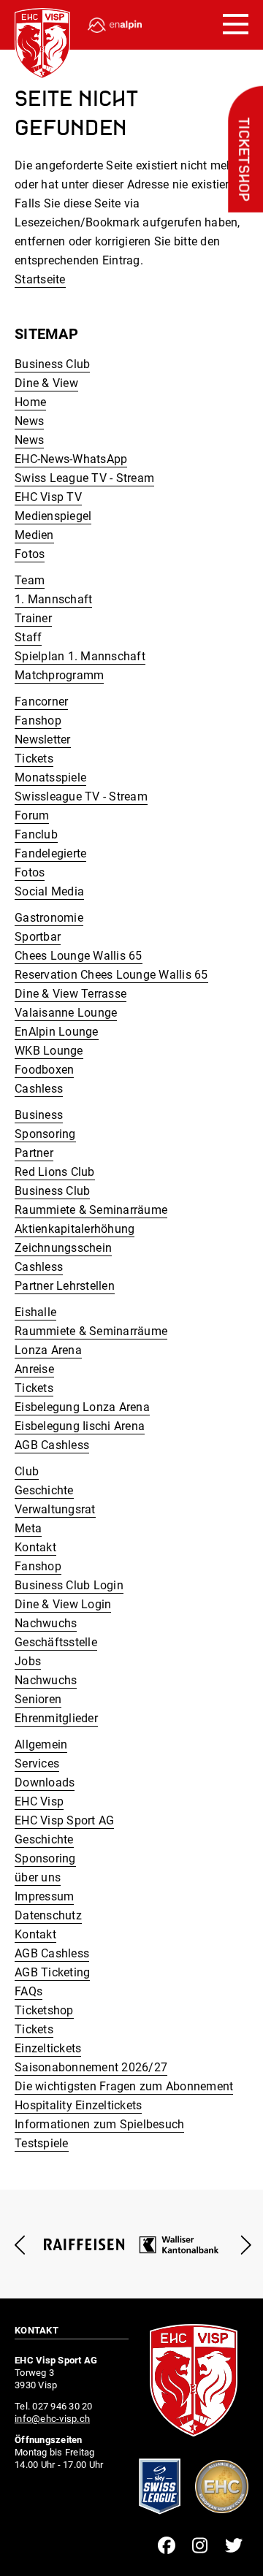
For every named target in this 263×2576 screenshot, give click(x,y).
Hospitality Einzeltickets (78, 2105)
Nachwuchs (46, 1623)
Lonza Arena (48, 1350)
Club (27, 1471)
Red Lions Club (55, 1172)
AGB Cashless (52, 1445)
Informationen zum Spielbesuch (99, 2124)
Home (30, 402)
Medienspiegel (53, 516)
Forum (32, 815)
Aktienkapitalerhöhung (75, 1229)
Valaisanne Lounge (66, 1013)
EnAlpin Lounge (57, 1032)
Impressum (44, 1896)
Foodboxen (44, 1070)
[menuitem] (131, 364)
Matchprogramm (59, 675)
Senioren (38, 1699)
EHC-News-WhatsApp (71, 459)
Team (30, 580)
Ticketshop (243, 160)
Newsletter (43, 739)
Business (39, 1115)
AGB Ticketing (52, 1972)
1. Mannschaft (53, 599)
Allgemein (41, 1744)
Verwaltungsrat (55, 1509)
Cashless (39, 1089)
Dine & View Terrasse (70, 994)
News (29, 421)
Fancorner (41, 702)
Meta (28, 1528)
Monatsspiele (50, 777)
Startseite (40, 279)
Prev (20, 2245)
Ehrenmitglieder (56, 1718)
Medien (34, 535)
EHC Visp (39, 1801)
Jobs (28, 1661)
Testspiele (42, 2143)
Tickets (34, 758)
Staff (28, 637)
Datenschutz (48, 1915)
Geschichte (44, 1490)
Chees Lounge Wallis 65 (79, 956)
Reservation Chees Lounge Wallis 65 (111, 975)
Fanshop (38, 721)
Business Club (52, 364)
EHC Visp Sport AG (64, 1820)
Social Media (49, 891)
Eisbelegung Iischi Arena (80, 1426)
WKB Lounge (49, 1051)
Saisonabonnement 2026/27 (91, 2067)
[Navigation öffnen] (236, 25)
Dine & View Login (63, 1604)
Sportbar (38, 937)
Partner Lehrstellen (65, 1286)
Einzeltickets (48, 2048)
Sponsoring (45, 1134)
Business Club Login (69, 1585)
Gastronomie (49, 918)
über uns (38, 1877)
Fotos (30, 554)
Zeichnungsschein (63, 1248)
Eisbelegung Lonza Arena (82, 1407)
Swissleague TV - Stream (81, 796)
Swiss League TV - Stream (84, 478)
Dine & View (46, 383)
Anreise (34, 1369)
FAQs (28, 1991)
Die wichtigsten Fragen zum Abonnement (124, 2086)
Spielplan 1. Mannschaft (80, 656)
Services (37, 1763)
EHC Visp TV (48, 497)
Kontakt (35, 1547)
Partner (34, 1153)
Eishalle (35, 1312)
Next (243, 2245)
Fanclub (36, 834)
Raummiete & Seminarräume (91, 1210)
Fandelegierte (50, 853)
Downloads (45, 1782)
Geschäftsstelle (56, 1642)
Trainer (33, 618)
